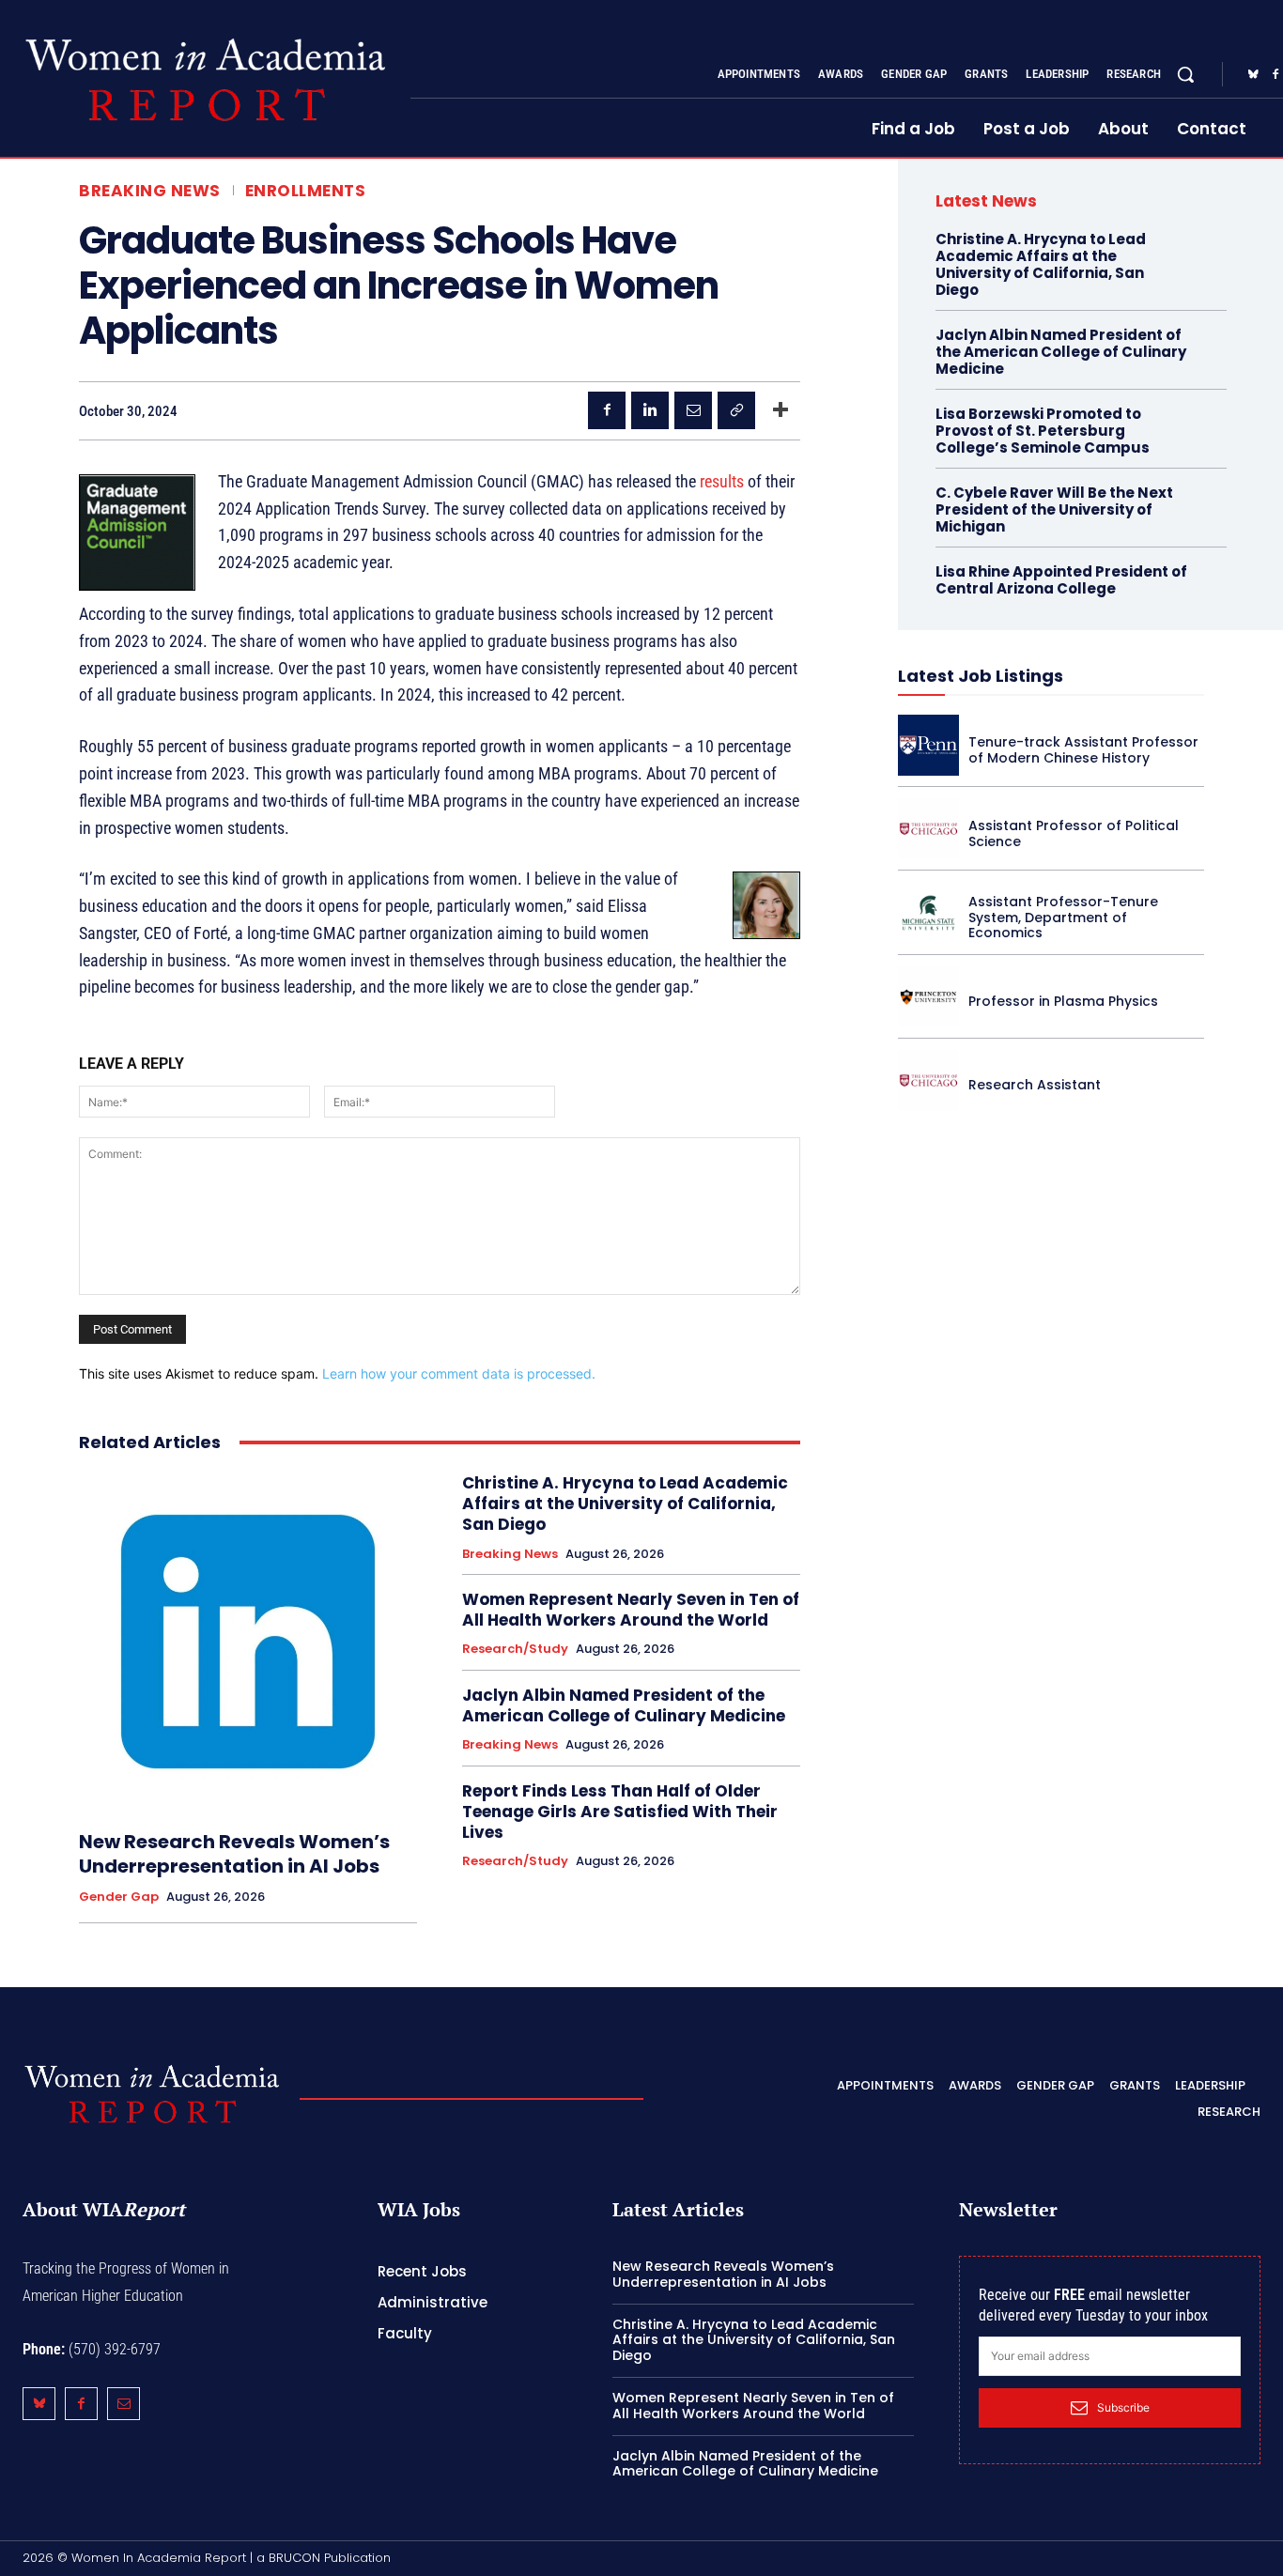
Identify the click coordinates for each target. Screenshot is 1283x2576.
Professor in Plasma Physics (1063, 1001)
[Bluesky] (1253, 75)
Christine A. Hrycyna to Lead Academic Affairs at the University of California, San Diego (625, 1504)
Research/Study (515, 1649)
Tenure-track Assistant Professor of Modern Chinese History (1083, 750)
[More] (781, 410)
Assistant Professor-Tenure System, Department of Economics (1063, 918)
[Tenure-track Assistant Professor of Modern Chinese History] (928, 745)
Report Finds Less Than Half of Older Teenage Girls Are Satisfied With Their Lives (620, 1812)
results (722, 481)
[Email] (693, 410)
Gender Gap (119, 1897)
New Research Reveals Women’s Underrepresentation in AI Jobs (234, 1854)
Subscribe (1123, 2407)
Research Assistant (1035, 1085)
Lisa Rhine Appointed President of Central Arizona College (1061, 580)
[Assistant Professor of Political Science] (928, 829)
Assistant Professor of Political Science (1074, 833)
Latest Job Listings (981, 676)
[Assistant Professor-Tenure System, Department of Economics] (928, 912)
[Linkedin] (650, 410)
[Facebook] (607, 410)
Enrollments (306, 191)
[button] (1185, 74)
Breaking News (150, 191)
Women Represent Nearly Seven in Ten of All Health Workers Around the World (631, 1610)
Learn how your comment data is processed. (459, 1373)
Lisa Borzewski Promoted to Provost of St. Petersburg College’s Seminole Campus (1043, 431)
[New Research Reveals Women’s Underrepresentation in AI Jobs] (248, 1642)
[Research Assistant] (928, 1080)
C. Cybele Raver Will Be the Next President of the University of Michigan (1054, 509)
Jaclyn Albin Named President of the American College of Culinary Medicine (624, 1705)
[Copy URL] (736, 410)
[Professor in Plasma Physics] (928, 997)
